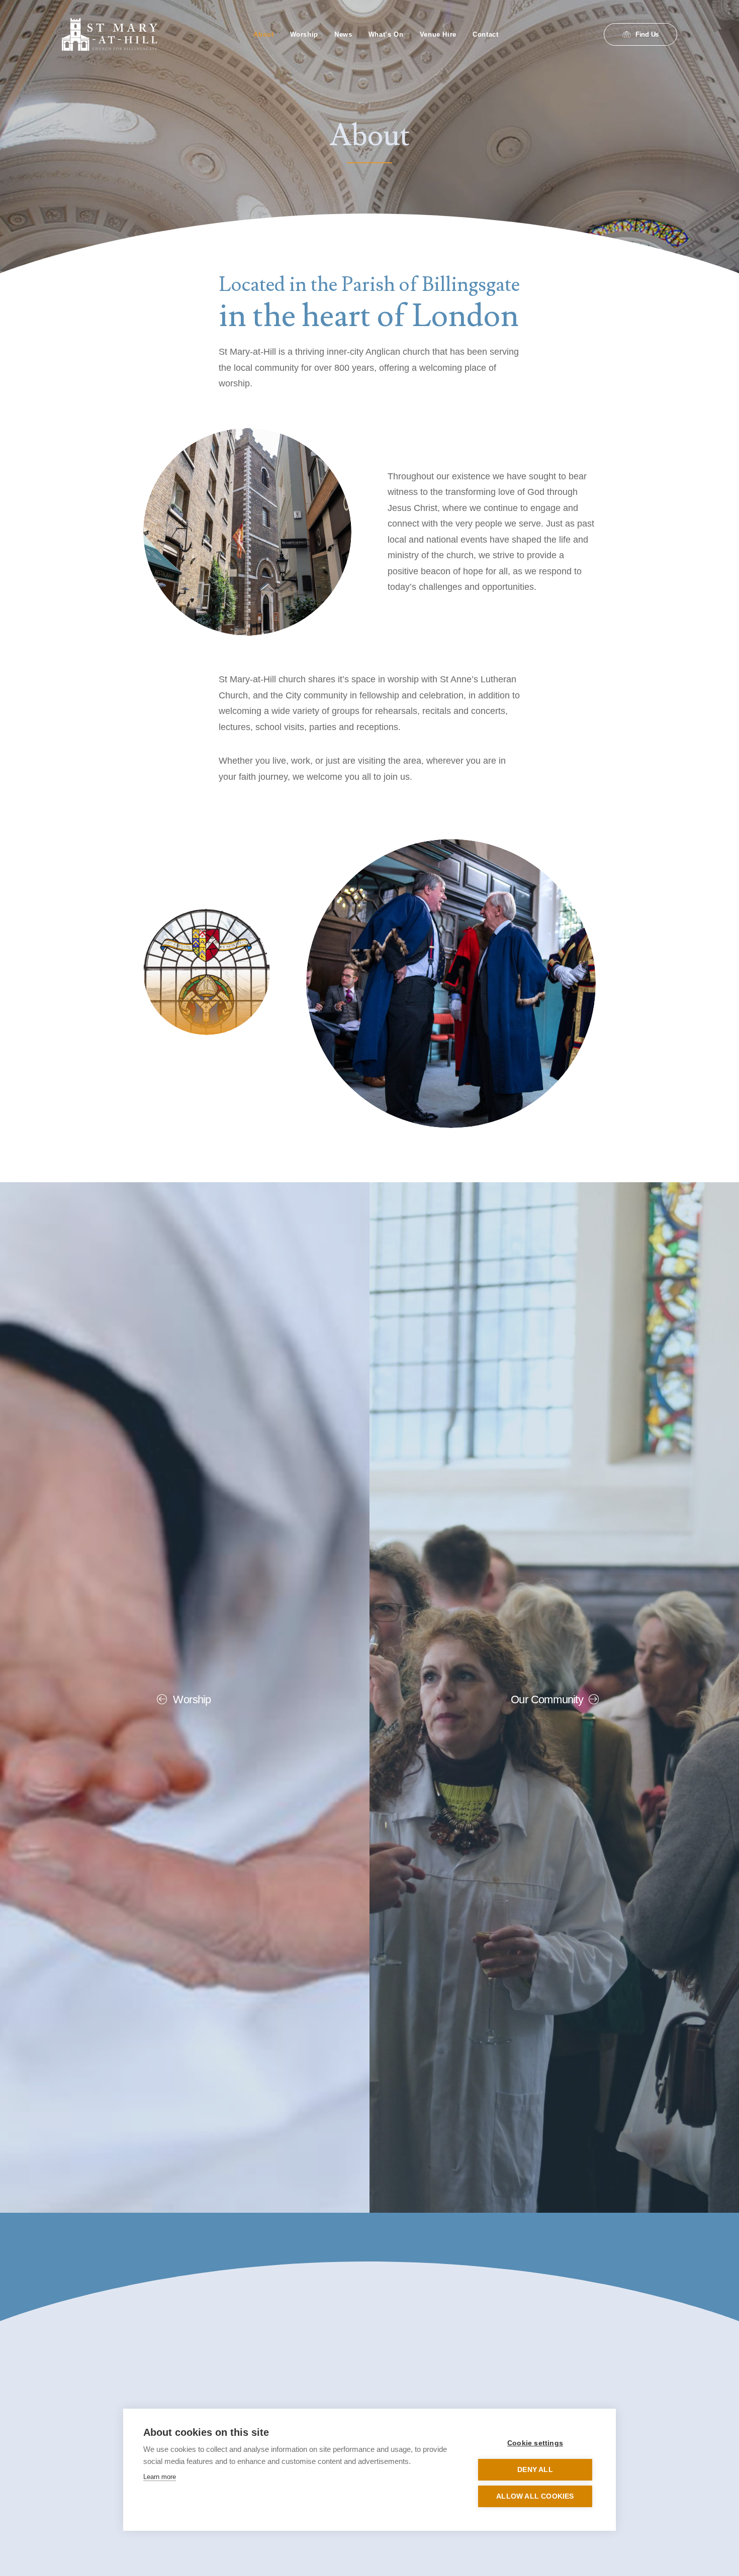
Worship (304, 34)
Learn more (160, 2477)
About (263, 34)
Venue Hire (438, 34)
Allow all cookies (535, 2496)
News (343, 34)
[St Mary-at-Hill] (110, 34)
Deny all (535, 2470)
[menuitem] (263, 34)
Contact (486, 34)
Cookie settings (535, 2443)
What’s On (386, 34)
